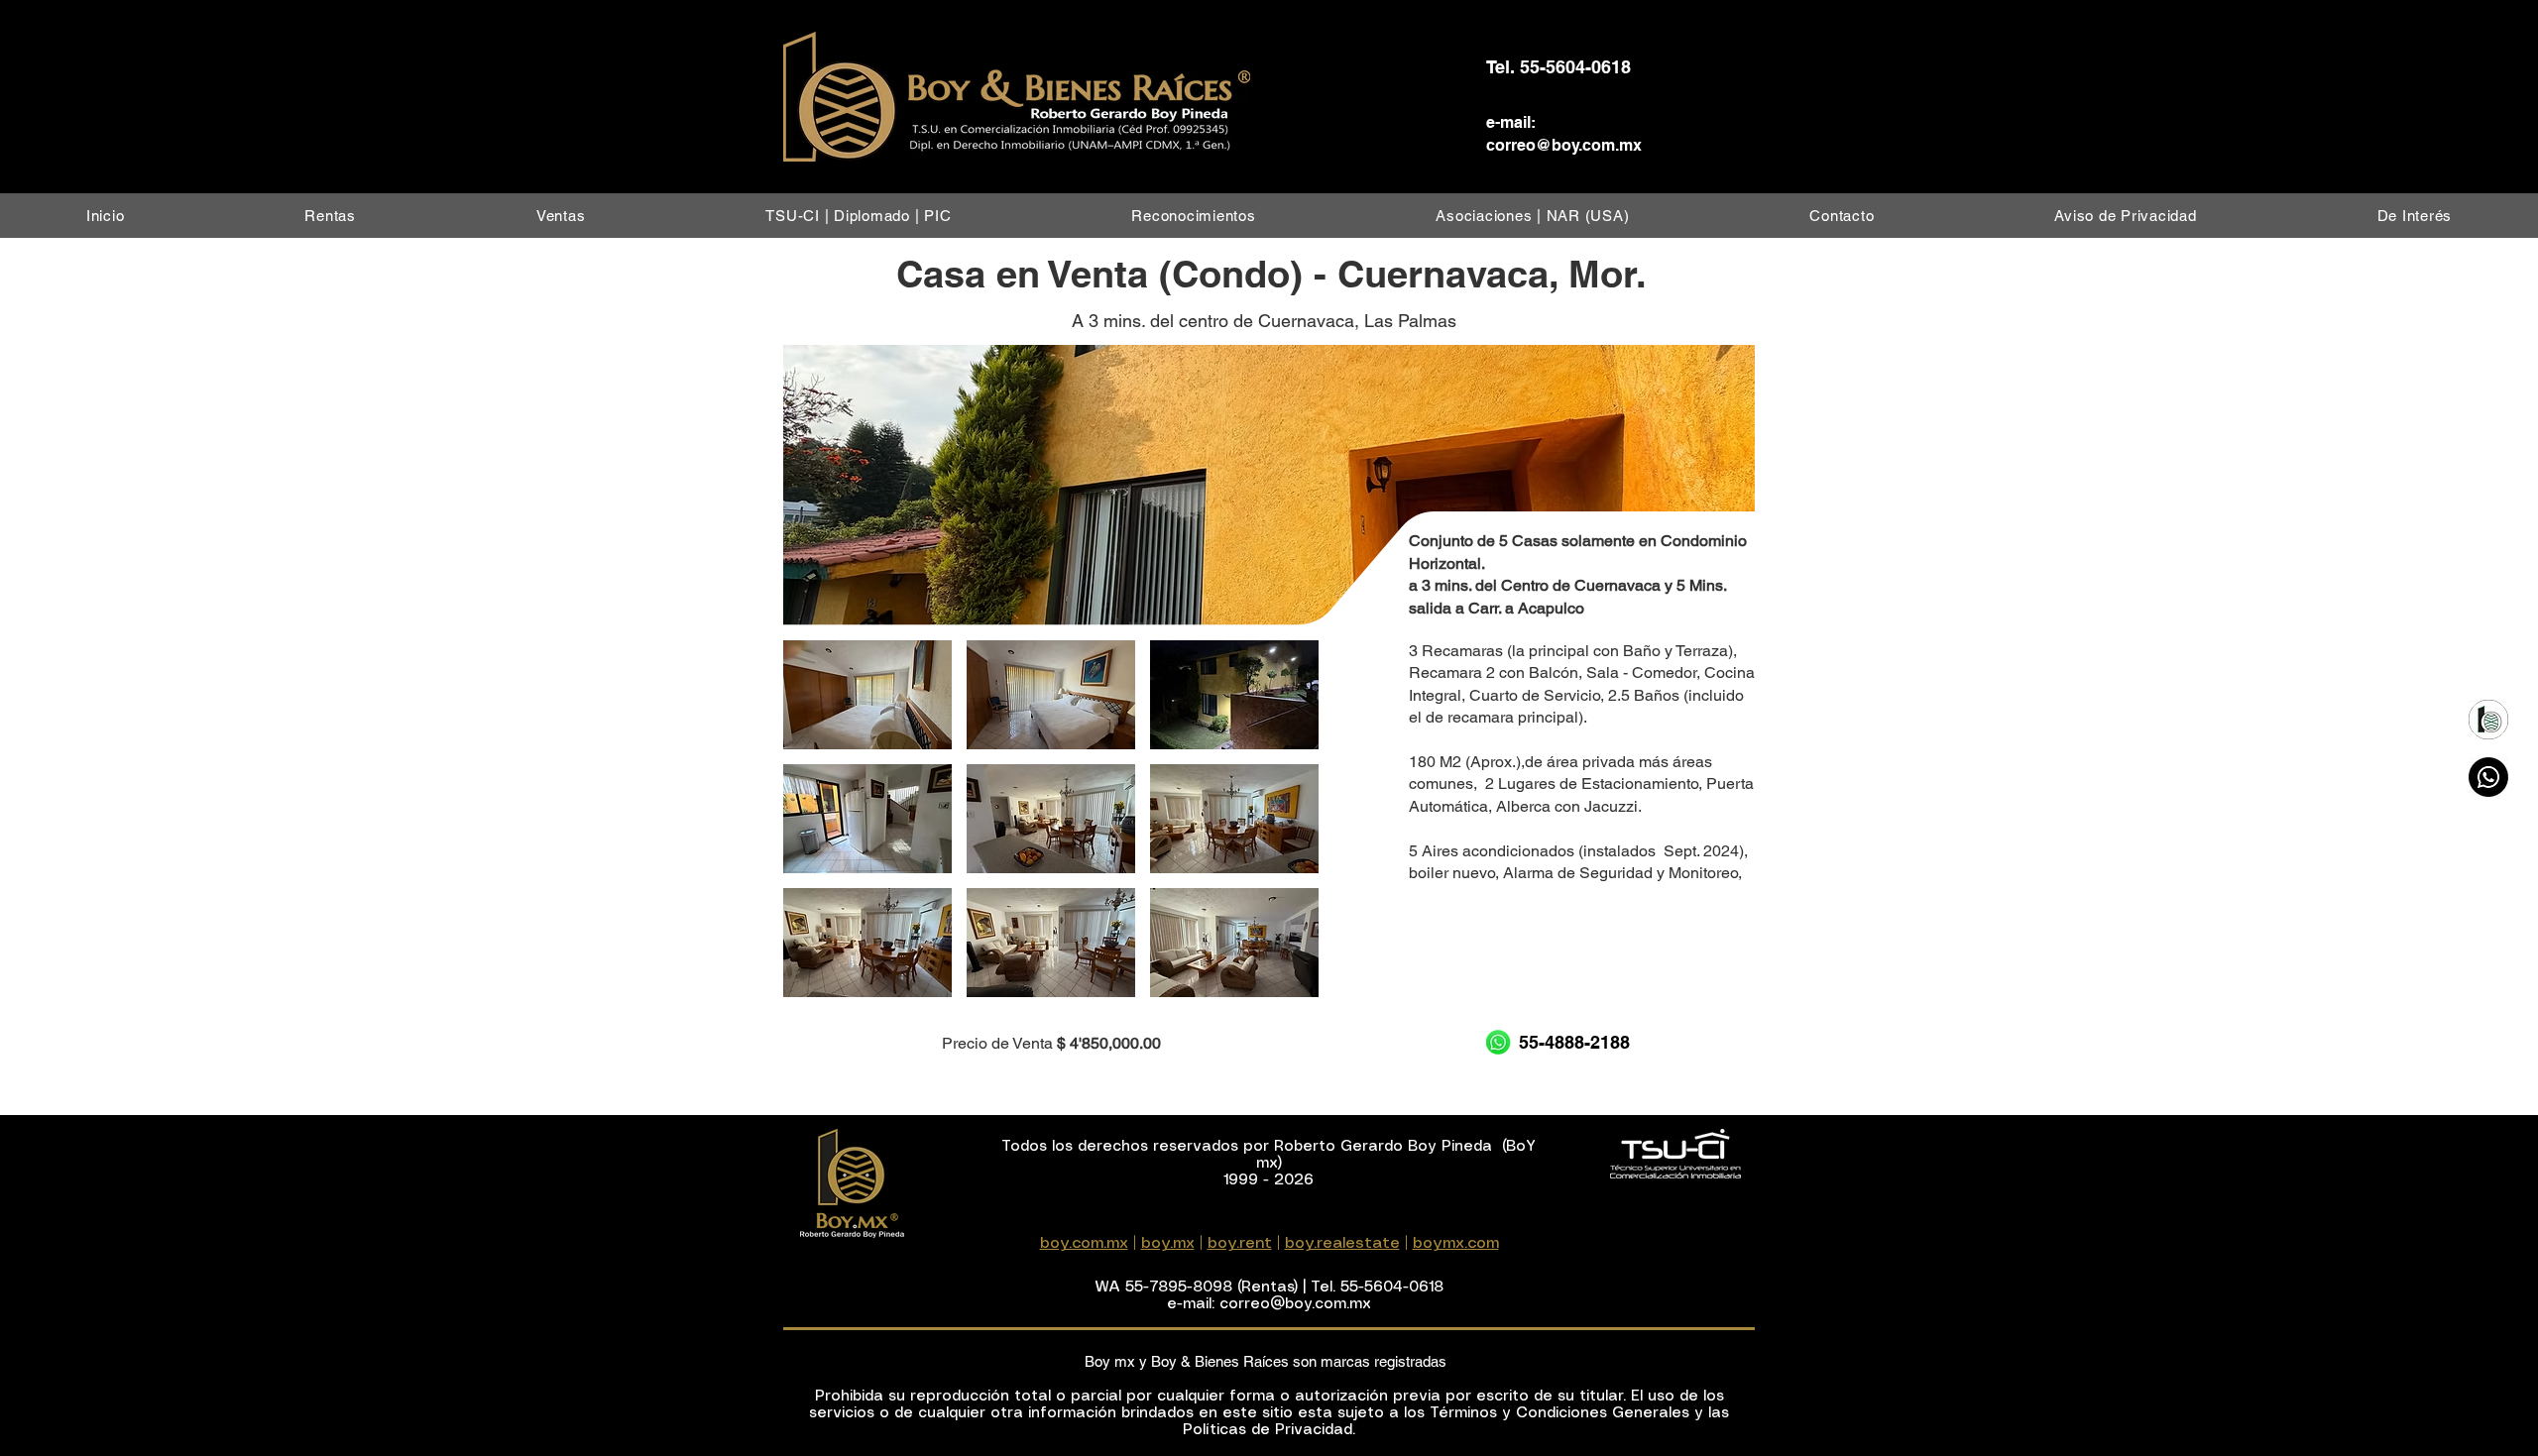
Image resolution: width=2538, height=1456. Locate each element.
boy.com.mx (1084, 1243)
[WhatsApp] (2488, 777)
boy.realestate (1342, 1243)
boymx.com (1456, 1243)
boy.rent (1240, 1243)
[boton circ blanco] (2488, 720)
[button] (330, 216)
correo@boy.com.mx (1564, 145)
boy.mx (1168, 1243)
